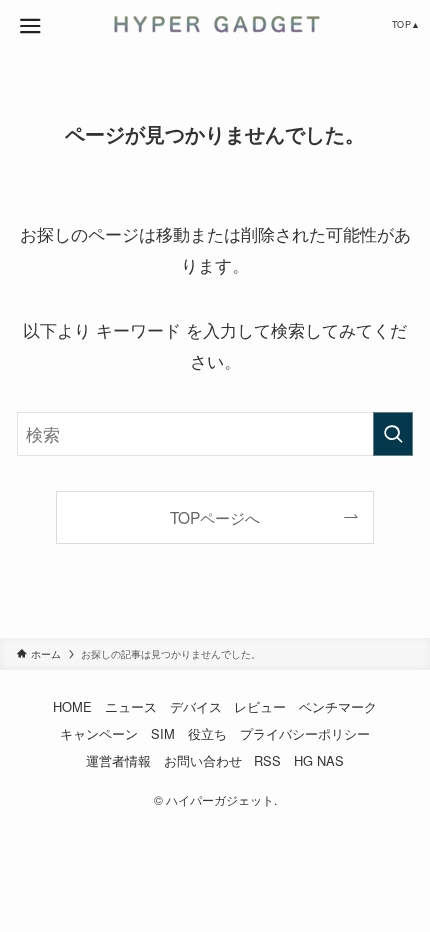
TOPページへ (215, 517)
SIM (163, 733)
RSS (267, 760)
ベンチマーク (338, 706)
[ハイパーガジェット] (214, 24)
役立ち (207, 733)
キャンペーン (99, 733)
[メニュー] (30, 26)
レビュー (260, 706)
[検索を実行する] (393, 434)
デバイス (196, 706)
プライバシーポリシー (305, 733)
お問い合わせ (203, 760)
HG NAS (319, 760)
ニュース (131, 706)
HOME (72, 706)
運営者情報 (118, 760)
